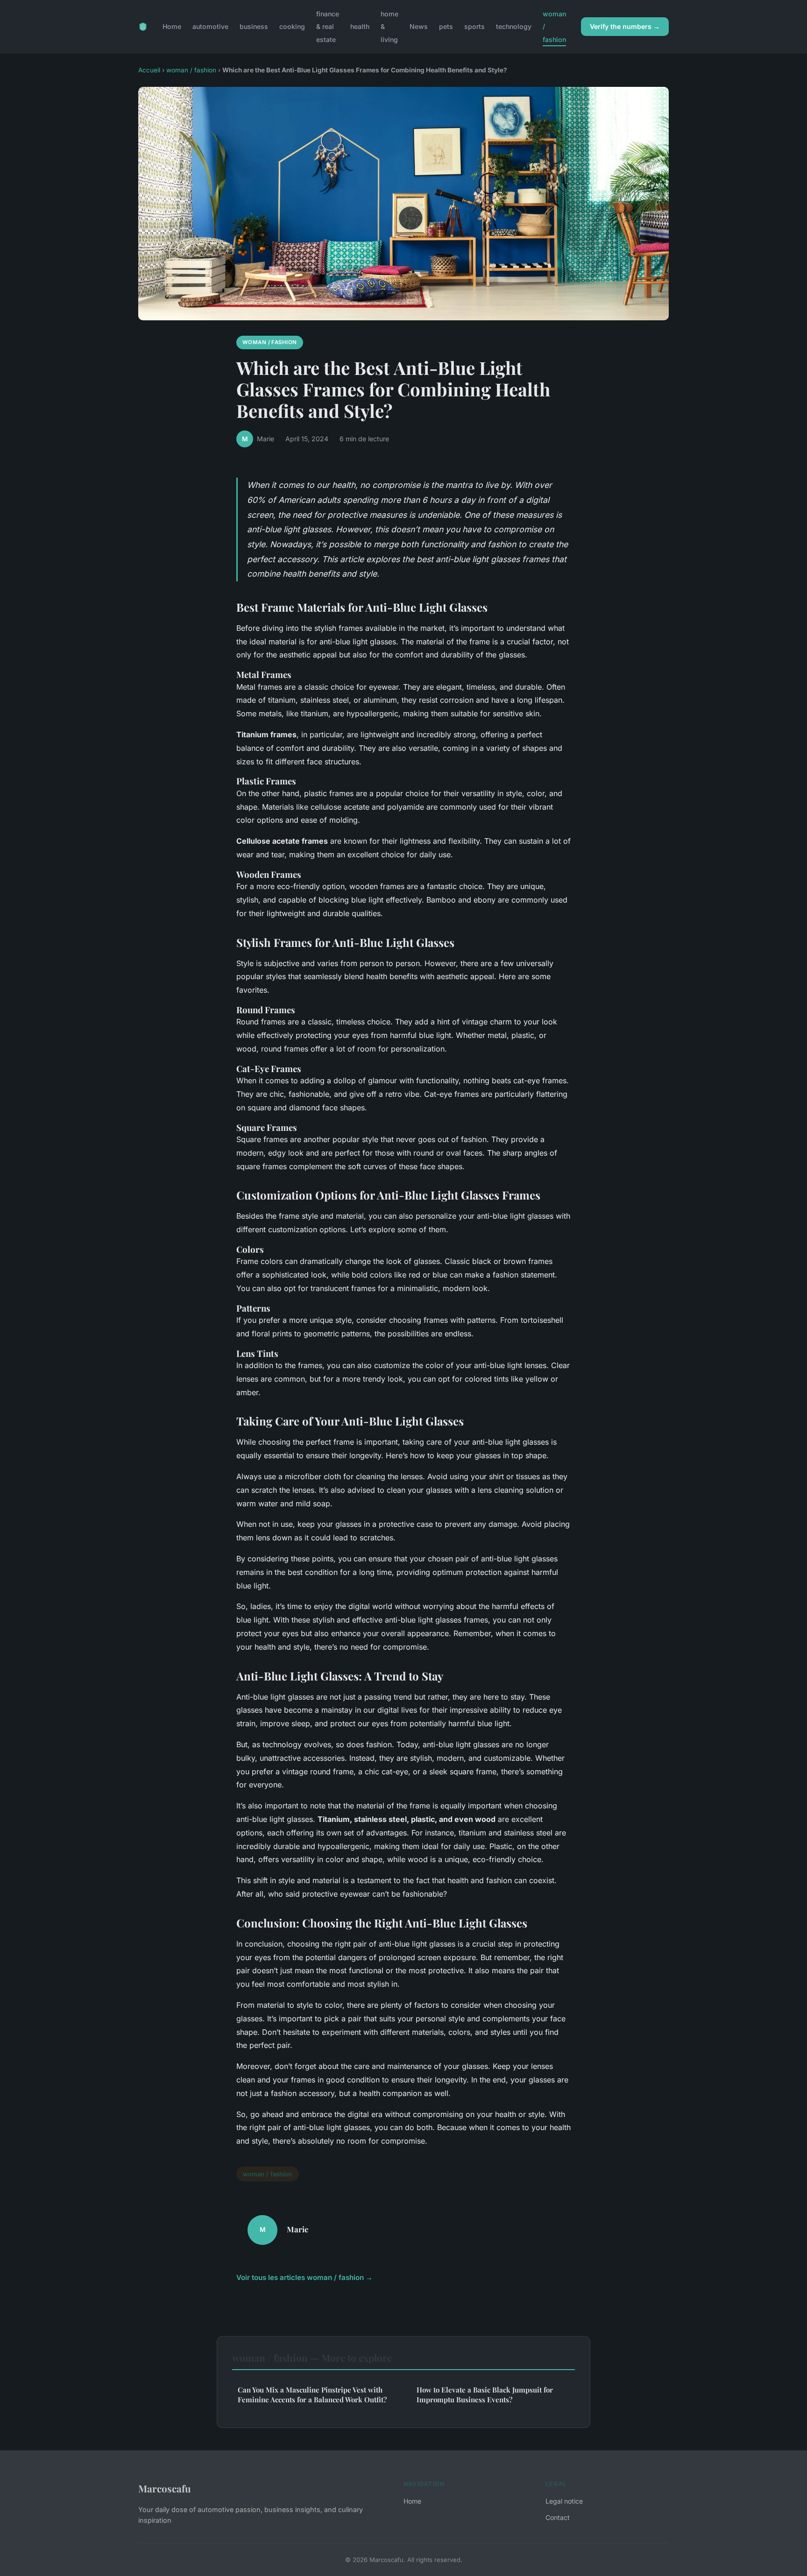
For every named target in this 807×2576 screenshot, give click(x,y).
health (360, 26)
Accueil (149, 70)
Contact (558, 2517)
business (254, 26)
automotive (210, 26)
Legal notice (564, 2501)
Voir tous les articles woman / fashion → (304, 2277)
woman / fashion (191, 70)
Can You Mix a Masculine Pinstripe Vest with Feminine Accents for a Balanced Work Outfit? (312, 2395)
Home (172, 26)
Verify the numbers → (625, 26)
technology (514, 26)
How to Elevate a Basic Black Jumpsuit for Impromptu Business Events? (485, 2395)
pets (446, 26)
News (419, 26)
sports (474, 26)
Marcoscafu (165, 2488)
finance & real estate (328, 26)
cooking (292, 26)
